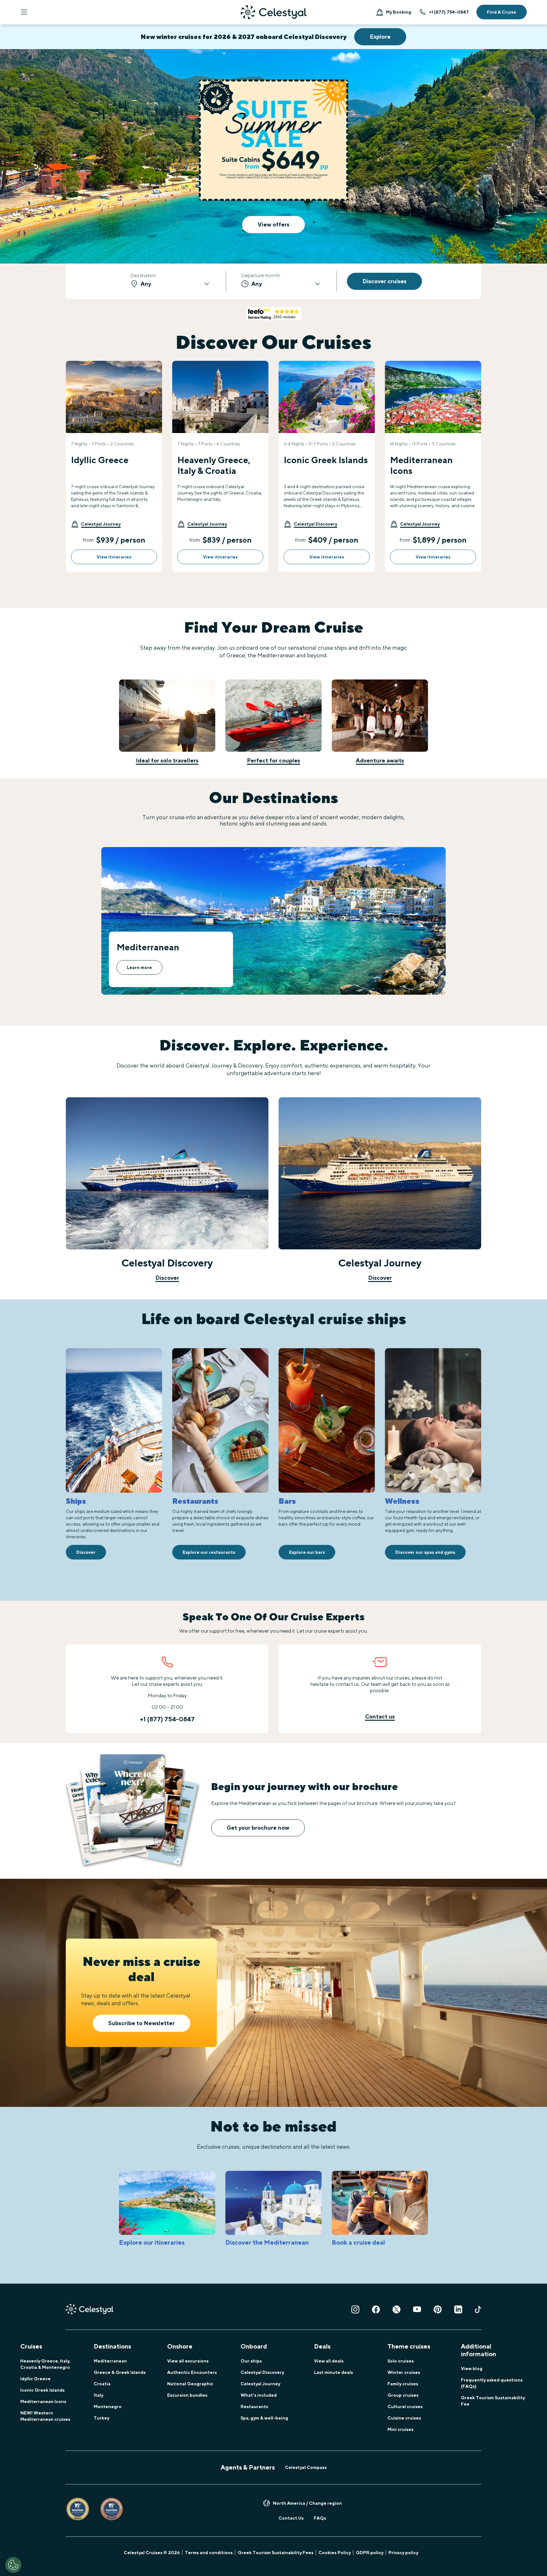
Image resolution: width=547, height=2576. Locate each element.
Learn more (139, 967)
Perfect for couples (273, 760)
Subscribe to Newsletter (141, 2023)
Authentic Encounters (192, 2372)
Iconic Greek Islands (42, 2390)
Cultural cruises (405, 2407)
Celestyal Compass (306, 2467)
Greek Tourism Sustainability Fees (276, 2553)
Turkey (101, 2418)
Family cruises (403, 2384)
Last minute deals (333, 2372)
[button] (96, 524)
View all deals (329, 2361)
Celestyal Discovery (262, 2372)
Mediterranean (110, 2361)
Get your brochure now (258, 1828)
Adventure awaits (380, 760)
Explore (380, 37)
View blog (472, 2369)
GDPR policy (370, 2553)
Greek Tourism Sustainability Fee (493, 2401)
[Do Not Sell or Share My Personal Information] (13, 2565)
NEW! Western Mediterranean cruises (45, 2416)
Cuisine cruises (404, 2418)
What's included (259, 2395)
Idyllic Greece (35, 2379)
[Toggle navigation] (24, 12)
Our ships (251, 2361)
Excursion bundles (187, 2395)
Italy (98, 2395)
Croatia (102, 2384)
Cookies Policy (335, 2553)
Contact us (380, 1716)
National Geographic (190, 2384)
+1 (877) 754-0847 (449, 12)
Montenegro (108, 2407)
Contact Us (291, 2518)
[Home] (273, 12)
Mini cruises (400, 2429)
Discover (167, 1278)
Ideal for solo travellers (167, 760)
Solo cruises (401, 2361)
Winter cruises (404, 2372)
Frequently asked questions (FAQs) (492, 2383)
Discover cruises (384, 281)
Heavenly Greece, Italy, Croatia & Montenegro (45, 2364)
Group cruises (403, 2395)
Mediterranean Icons (43, 2401)
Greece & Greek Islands (120, 2372)
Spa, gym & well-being (264, 2418)
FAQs (320, 2518)
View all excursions (188, 2361)
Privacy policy (403, 2553)
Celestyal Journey (260, 2384)
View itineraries (114, 557)
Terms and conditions (209, 2553)
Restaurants (254, 2407)
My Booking (399, 12)
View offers (273, 224)
